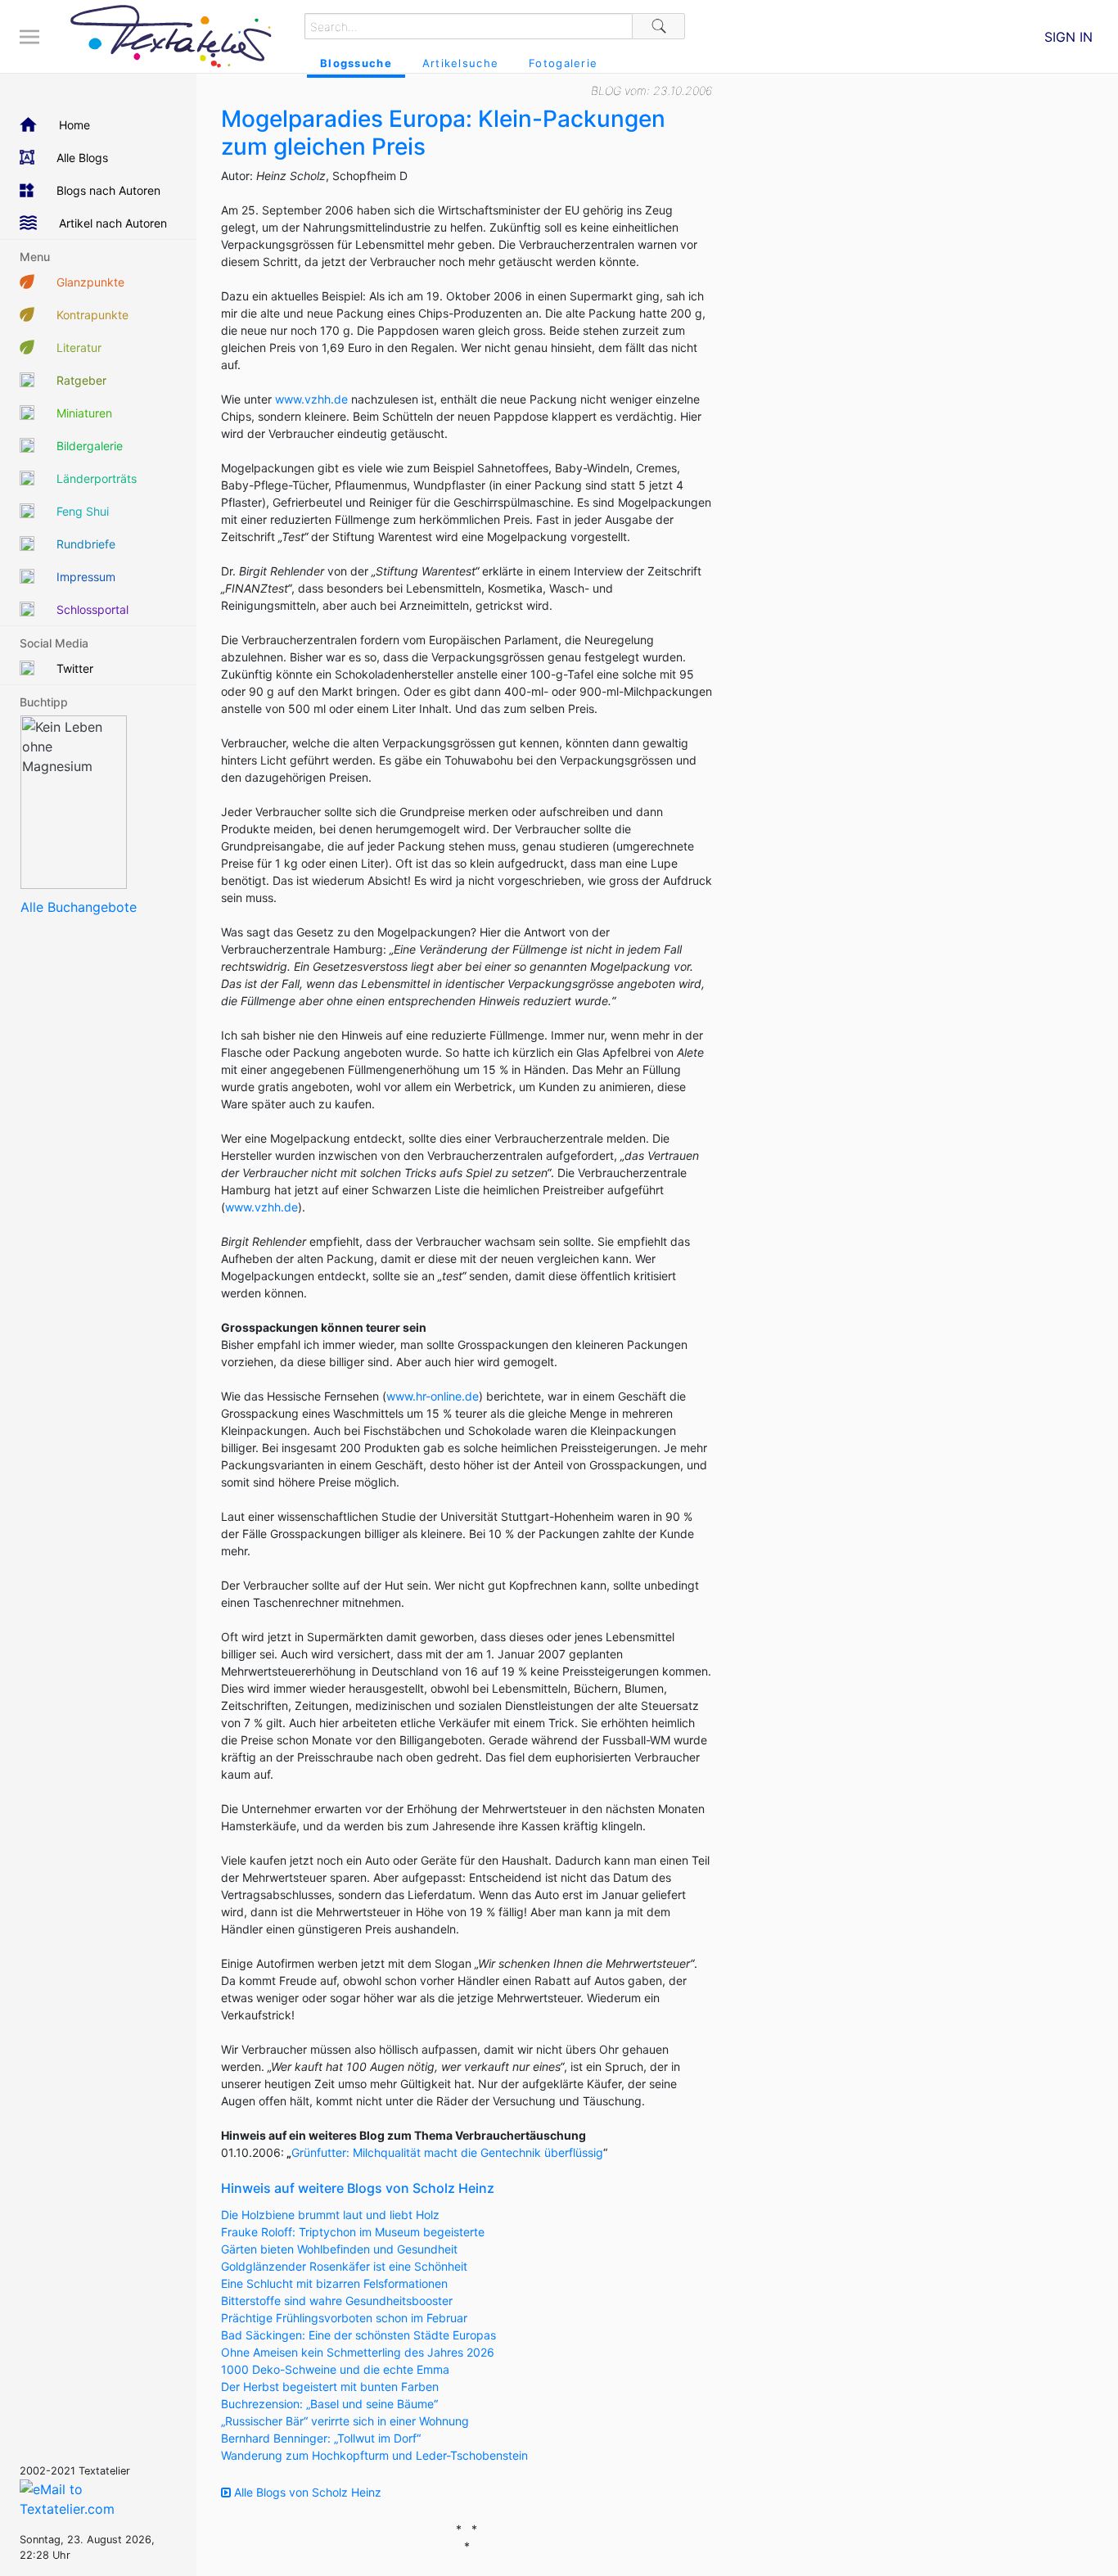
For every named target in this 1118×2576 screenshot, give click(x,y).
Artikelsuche (460, 63)
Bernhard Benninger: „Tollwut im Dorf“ (321, 2438)
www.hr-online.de (433, 1396)
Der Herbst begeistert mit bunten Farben (330, 2387)
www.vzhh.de (311, 399)
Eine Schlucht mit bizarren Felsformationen (334, 2283)
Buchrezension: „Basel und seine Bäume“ (329, 2404)
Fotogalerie (563, 63)
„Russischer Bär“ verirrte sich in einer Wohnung (345, 2421)
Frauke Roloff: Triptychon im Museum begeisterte (353, 2232)
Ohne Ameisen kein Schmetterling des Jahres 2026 (358, 2352)
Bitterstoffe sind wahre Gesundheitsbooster (337, 2301)
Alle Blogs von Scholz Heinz (306, 2492)
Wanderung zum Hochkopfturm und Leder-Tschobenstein (374, 2455)
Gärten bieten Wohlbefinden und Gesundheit (339, 2249)
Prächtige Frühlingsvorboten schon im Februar (344, 2318)
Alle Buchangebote (79, 907)
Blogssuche (356, 63)
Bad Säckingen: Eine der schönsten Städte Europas (358, 2335)
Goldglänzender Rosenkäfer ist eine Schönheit (344, 2266)
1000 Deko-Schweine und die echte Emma (335, 2369)
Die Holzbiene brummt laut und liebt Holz (330, 2215)
